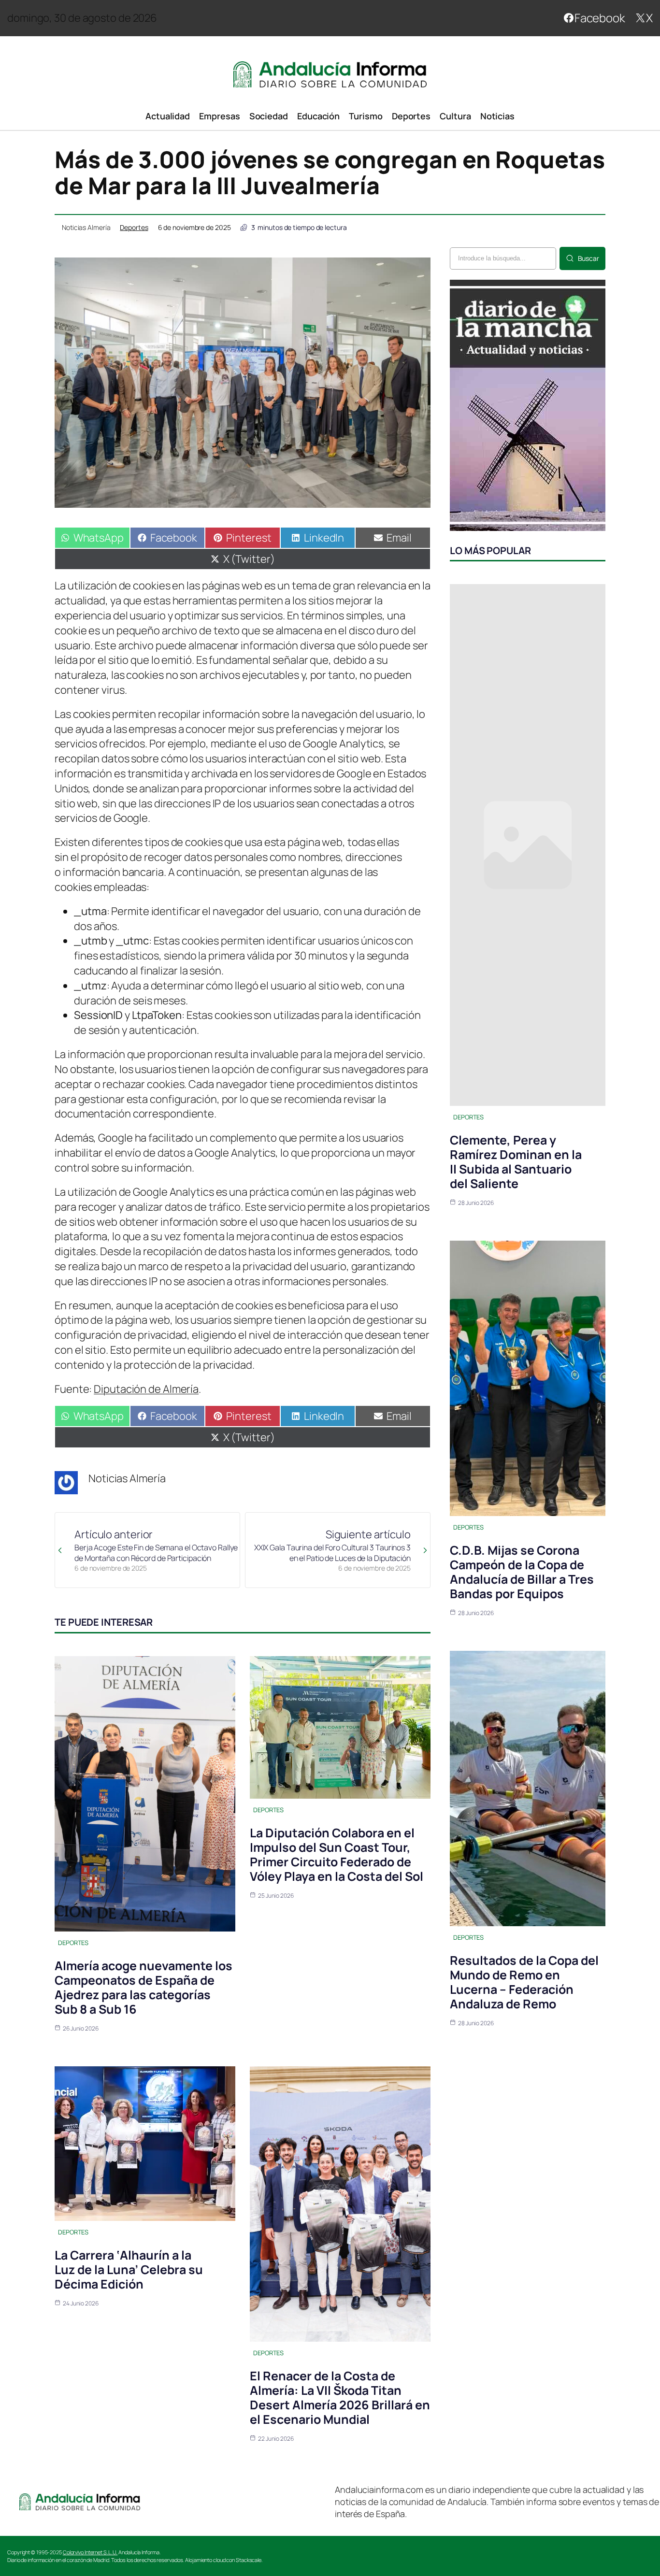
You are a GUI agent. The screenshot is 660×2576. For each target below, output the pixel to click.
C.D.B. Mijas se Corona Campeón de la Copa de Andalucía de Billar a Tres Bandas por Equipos (522, 1572)
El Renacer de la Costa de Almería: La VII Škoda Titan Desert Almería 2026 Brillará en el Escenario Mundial (340, 2397)
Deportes (134, 227)
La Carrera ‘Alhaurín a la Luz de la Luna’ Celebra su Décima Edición (129, 2269)
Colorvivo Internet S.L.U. (90, 2552)
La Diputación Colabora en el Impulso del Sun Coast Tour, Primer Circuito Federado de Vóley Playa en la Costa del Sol (337, 1854)
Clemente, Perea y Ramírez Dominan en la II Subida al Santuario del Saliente (516, 1162)
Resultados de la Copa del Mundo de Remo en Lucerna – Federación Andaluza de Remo (524, 1982)
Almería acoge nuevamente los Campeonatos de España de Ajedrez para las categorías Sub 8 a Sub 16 (143, 1987)
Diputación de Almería (146, 1389)
